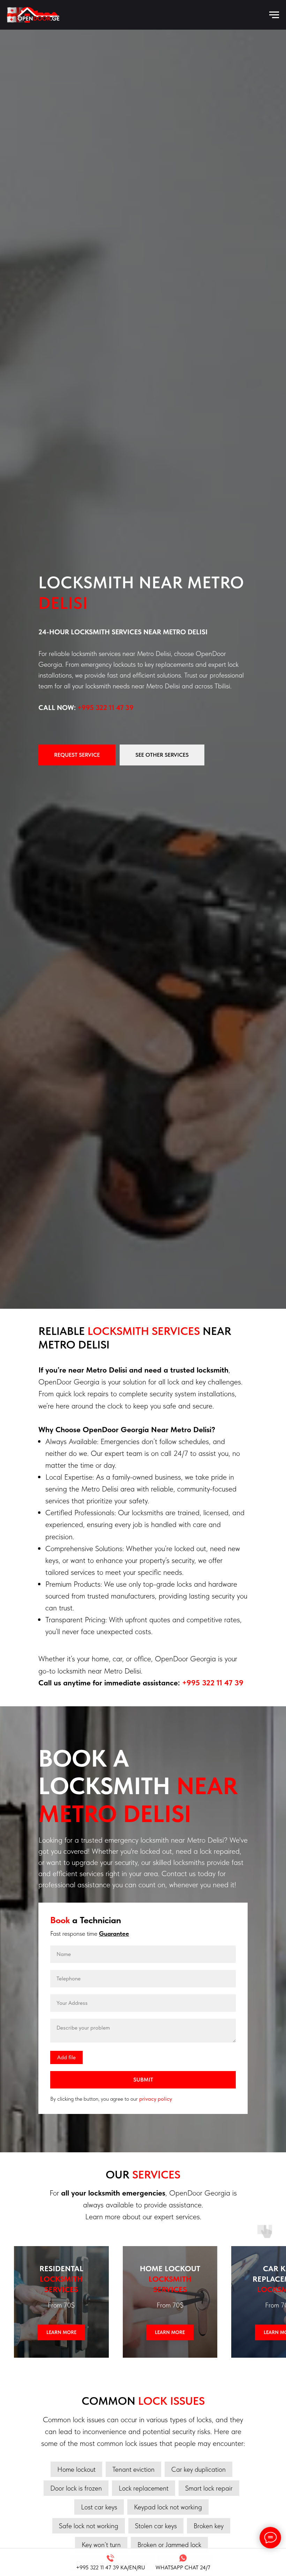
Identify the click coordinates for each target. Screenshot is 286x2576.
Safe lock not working (89, 2526)
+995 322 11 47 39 (106, 708)
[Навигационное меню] (274, 15)
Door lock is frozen (76, 2488)
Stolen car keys (156, 2526)
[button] (77, 755)
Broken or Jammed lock (169, 2545)
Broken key (209, 2526)
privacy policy (156, 2099)
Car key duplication (198, 2469)
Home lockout (76, 2469)
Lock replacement (144, 2488)
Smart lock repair (209, 2488)
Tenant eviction (133, 2469)
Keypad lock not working (168, 2507)
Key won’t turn (101, 2545)
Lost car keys (99, 2507)
